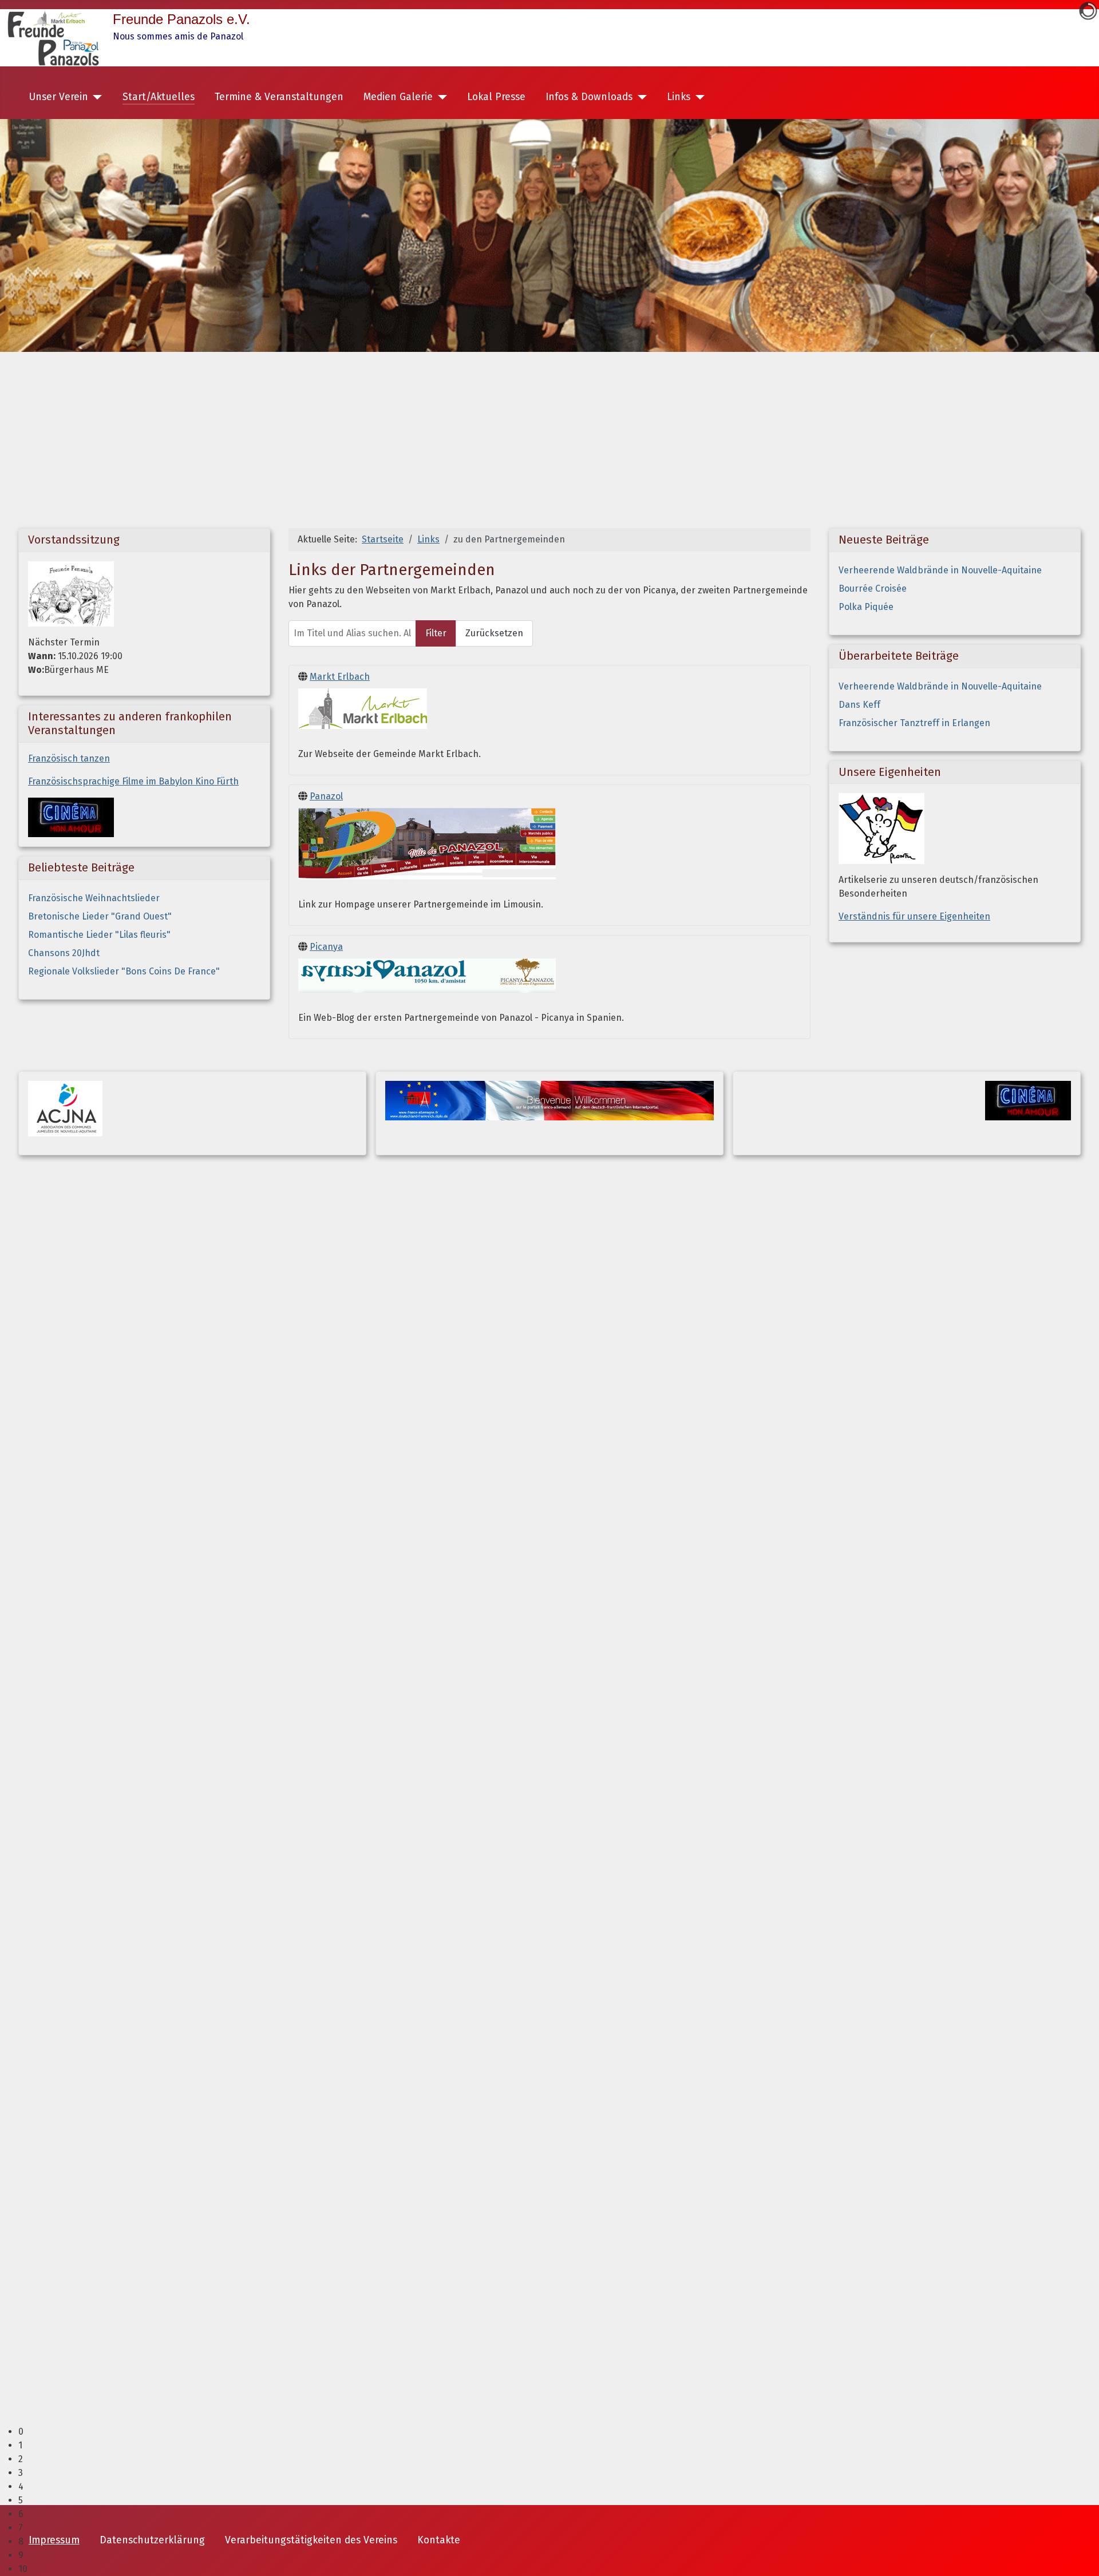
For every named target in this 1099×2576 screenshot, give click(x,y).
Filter (436, 633)
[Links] (697, 97)
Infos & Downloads (589, 97)
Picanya (326, 947)
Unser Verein (58, 97)
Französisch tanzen (69, 758)
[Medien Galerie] (440, 97)
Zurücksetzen (494, 633)
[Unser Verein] (95, 97)
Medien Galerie (398, 97)
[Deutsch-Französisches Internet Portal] (549, 1099)
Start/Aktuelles (159, 97)
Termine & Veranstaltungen (279, 97)
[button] (559, 2432)
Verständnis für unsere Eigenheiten (914, 916)
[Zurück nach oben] (1079, 2555)
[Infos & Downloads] (640, 97)
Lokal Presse (496, 97)
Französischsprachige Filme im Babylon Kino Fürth (133, 781)
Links (679, 97)
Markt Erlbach (340, 677)
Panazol (326, 796)
